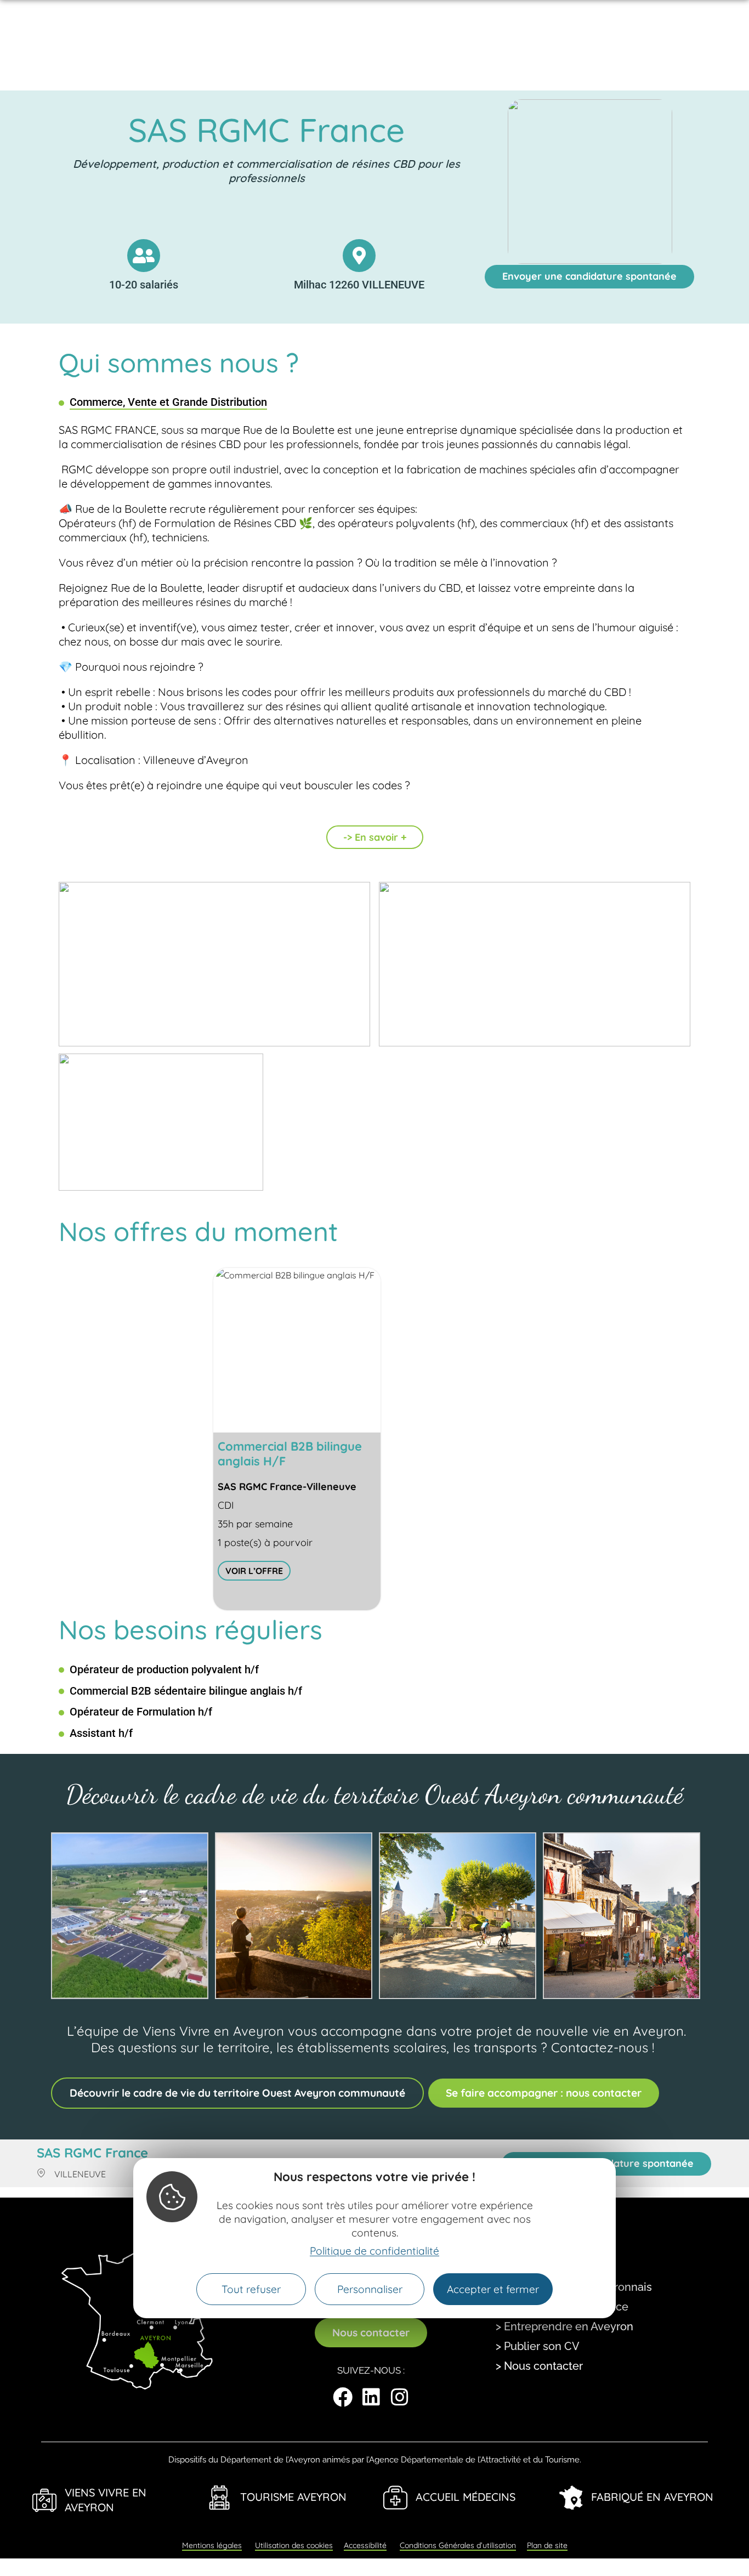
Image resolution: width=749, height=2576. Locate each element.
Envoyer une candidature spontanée (589, 276)
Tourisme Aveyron (293, 2497)
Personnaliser (370, 2289)
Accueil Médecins (466, 2497)
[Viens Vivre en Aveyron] (44, 2500)
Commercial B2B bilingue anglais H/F (290, 1454)
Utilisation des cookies (294, 2545)
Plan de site (547, 2545)
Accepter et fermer (493, 2289)
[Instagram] (400, 2397)
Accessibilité (365, 2545)
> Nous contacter (539, 2366)
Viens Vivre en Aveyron (106, 2500)
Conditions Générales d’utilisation (458, 2545)
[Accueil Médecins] (395, 2498)
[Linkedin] (371, 2397)
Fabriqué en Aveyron (652, 2497)
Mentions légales (212, 2545)
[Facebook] (343, 2397)
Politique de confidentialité (374, 2251)
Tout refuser (251, 2289)
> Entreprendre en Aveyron (564, 2326)
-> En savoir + (375, 837)
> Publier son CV (538, 2346)
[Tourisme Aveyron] (220, 2498)
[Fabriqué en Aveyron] (571, 2498)
